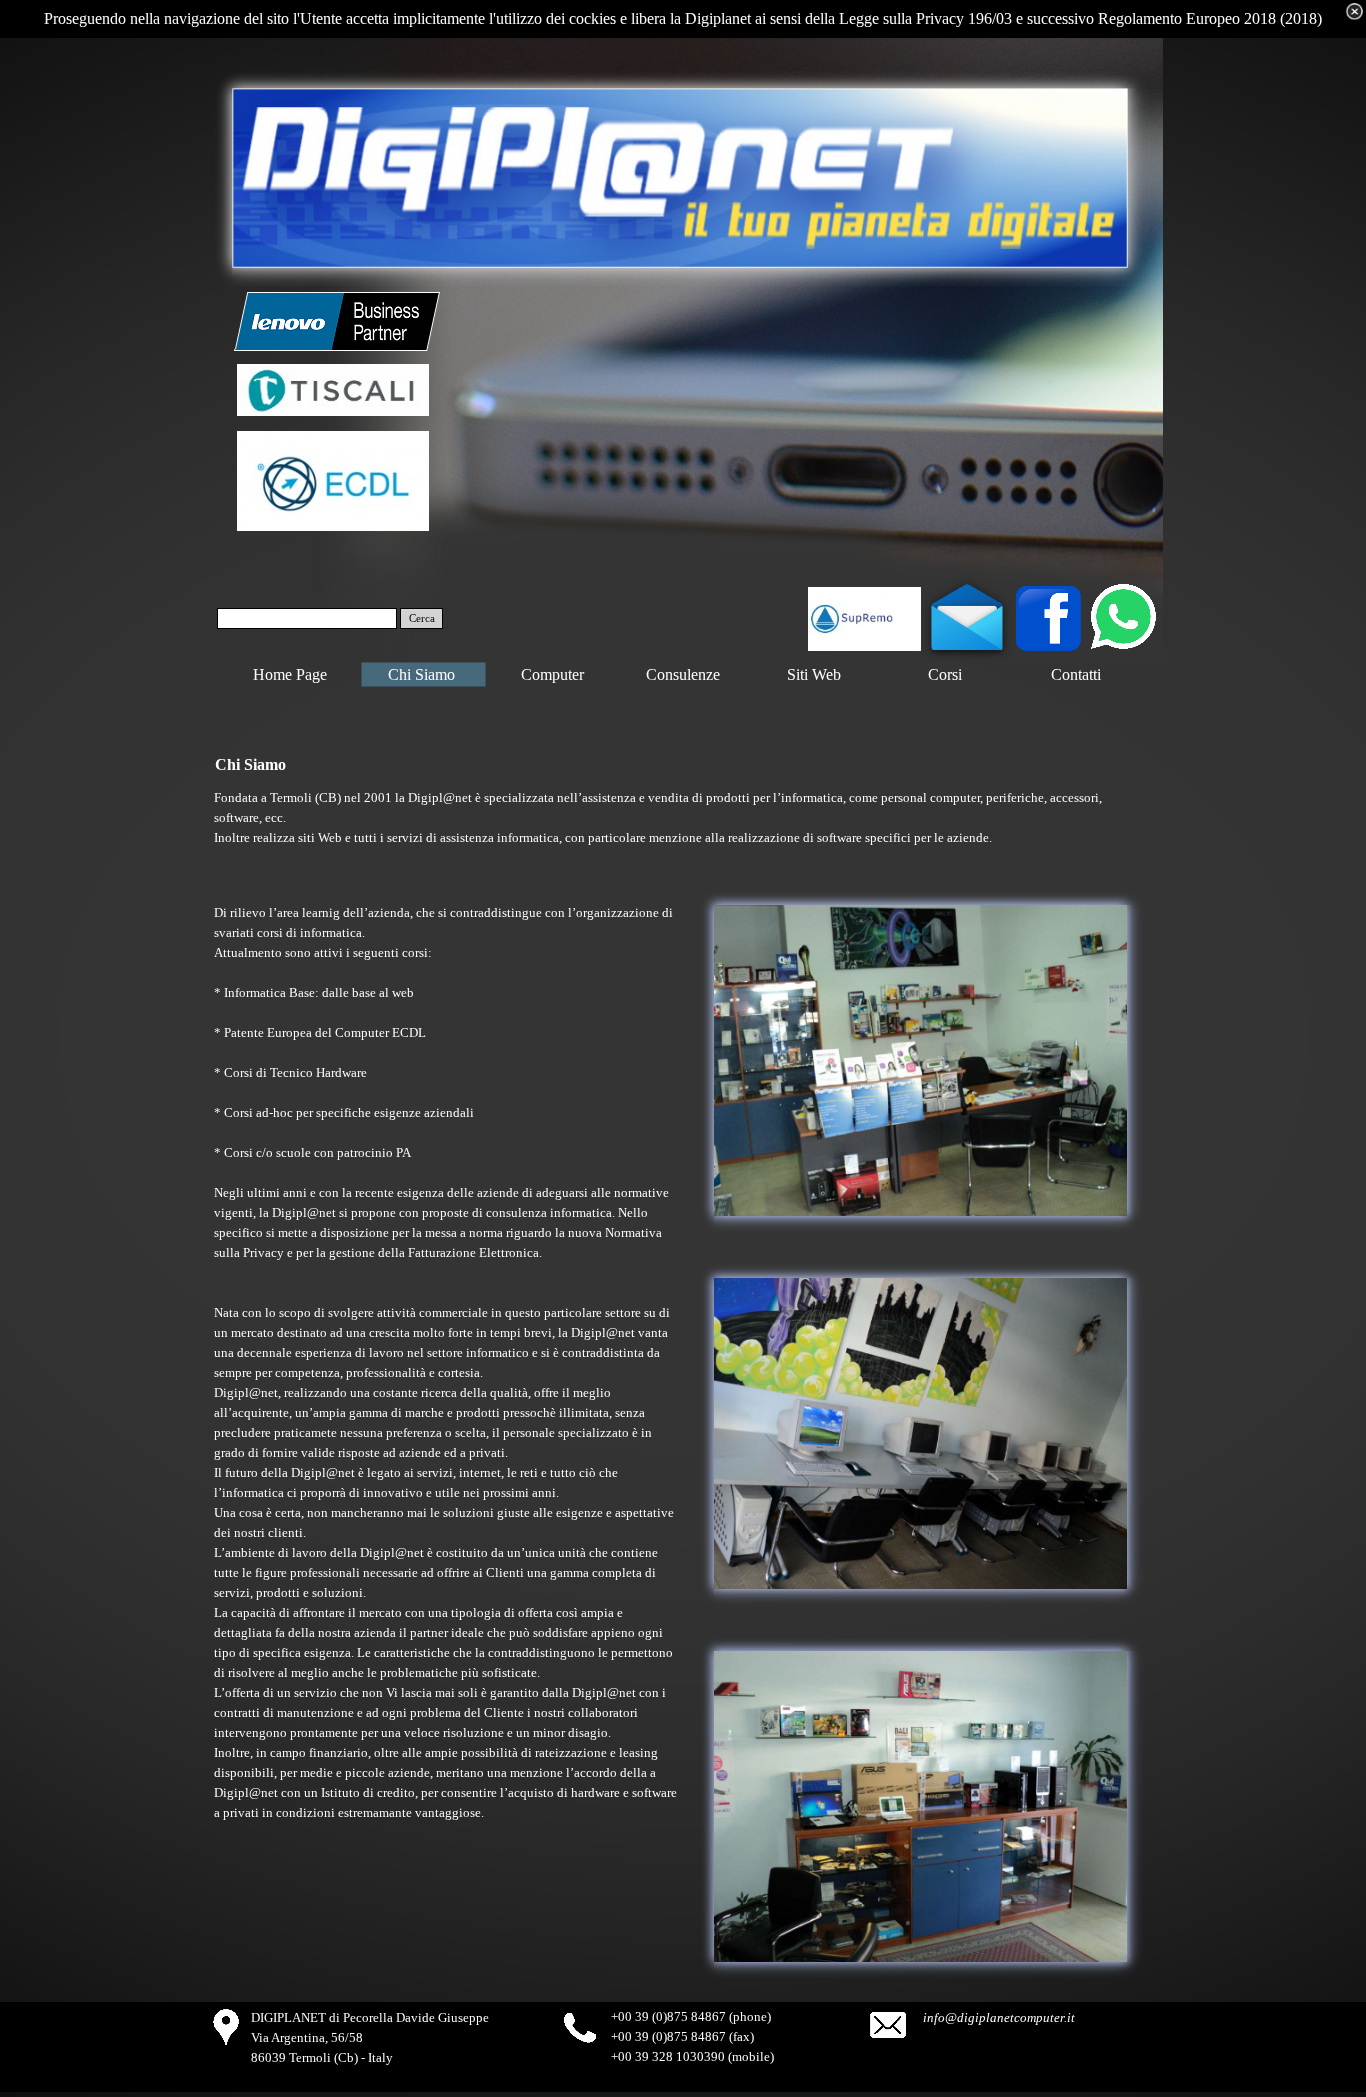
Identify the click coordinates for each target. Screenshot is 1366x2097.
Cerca (422, 618)
